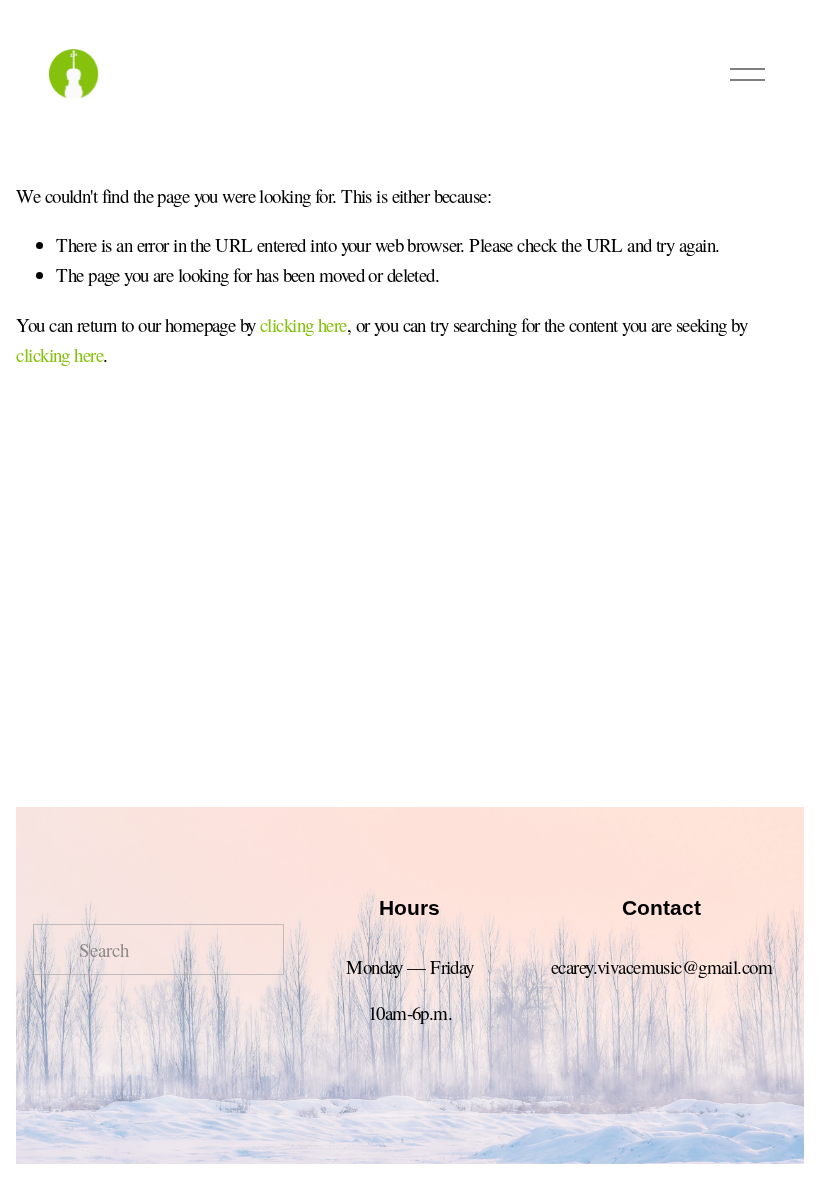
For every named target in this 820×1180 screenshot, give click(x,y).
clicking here (303, 324)
